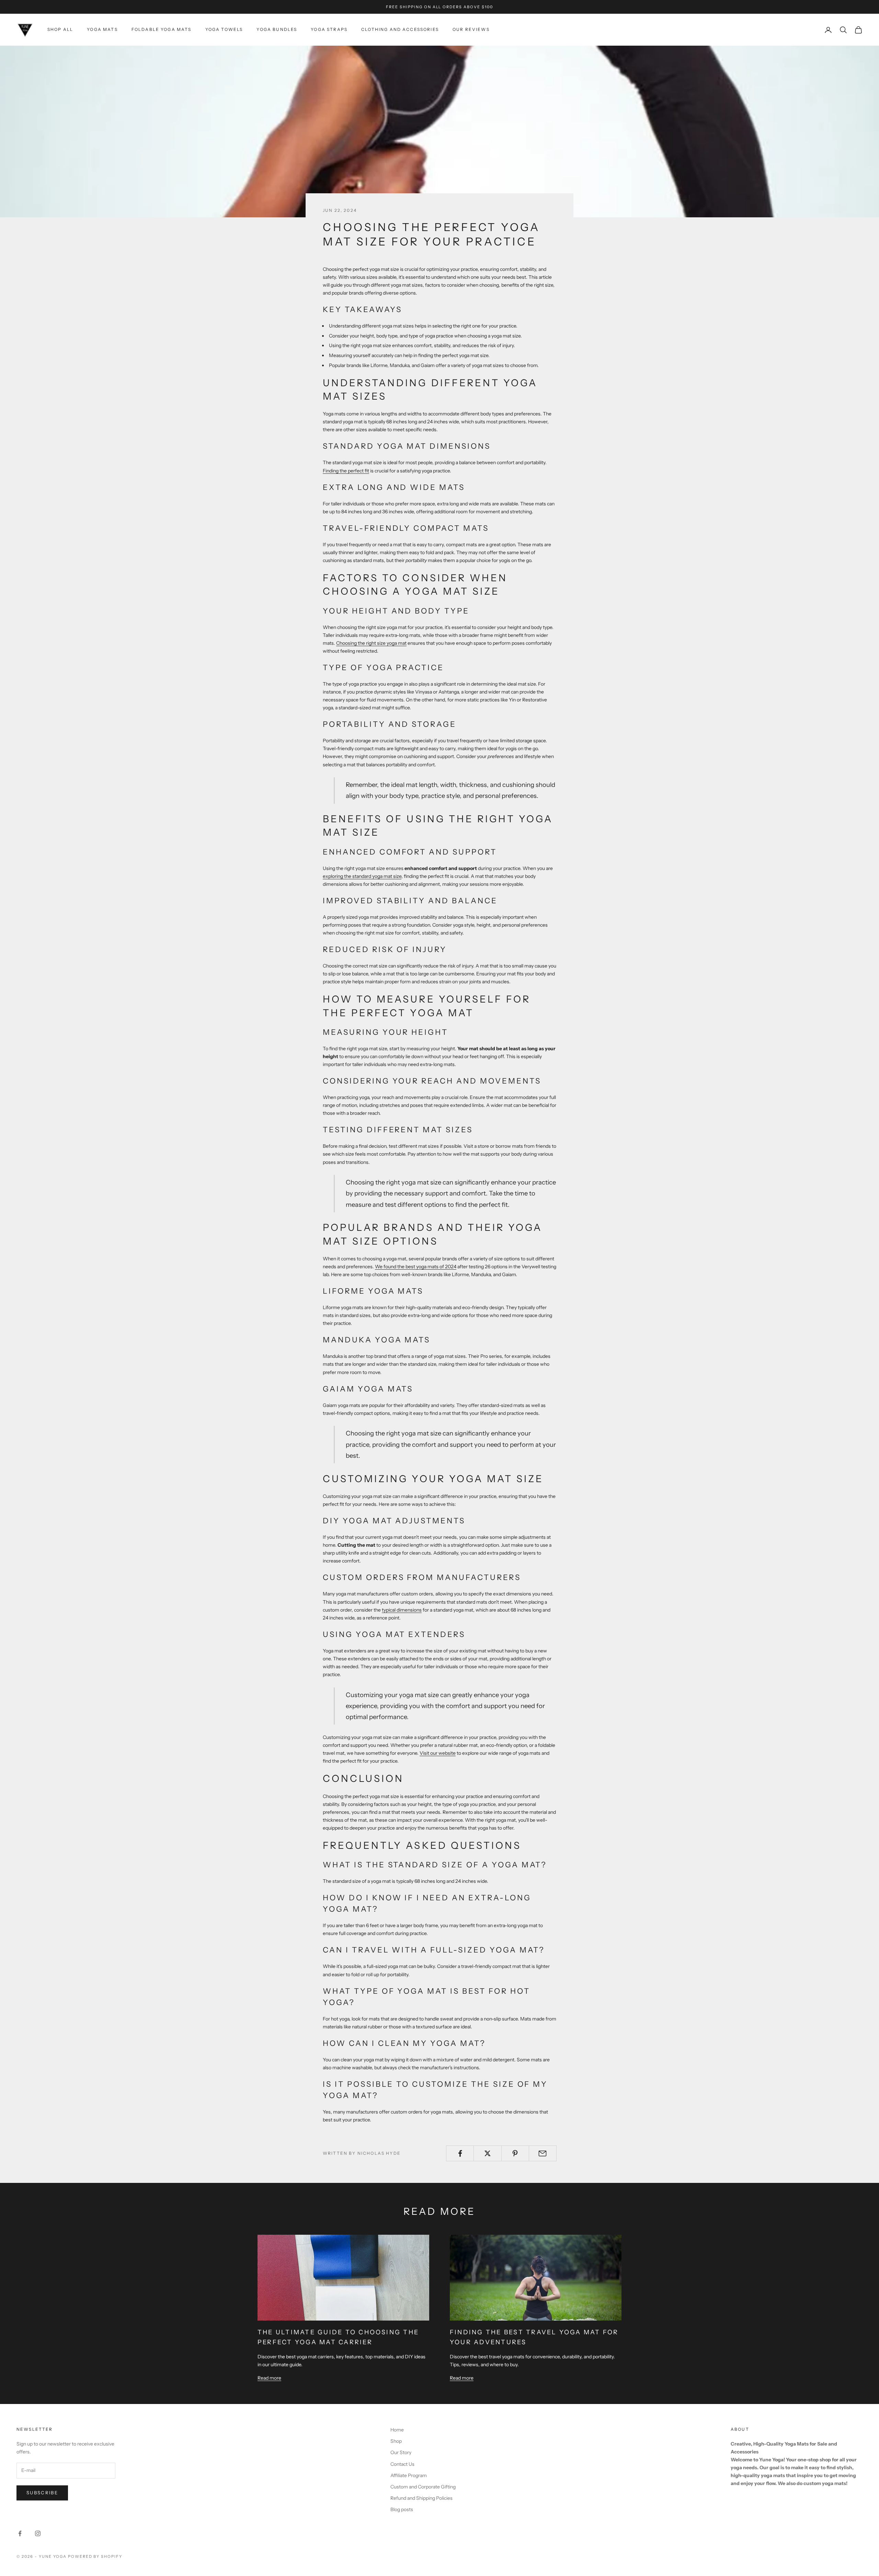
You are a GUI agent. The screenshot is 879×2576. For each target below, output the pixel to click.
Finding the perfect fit (346, 471)
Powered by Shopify (95, 2556)
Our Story (401, 2452)
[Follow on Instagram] (38, 2533)
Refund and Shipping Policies (421, 2498)
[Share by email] (543, 2153)
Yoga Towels (224, 29)
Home (397, 2430)
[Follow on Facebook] (20, 2533)
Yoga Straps (329, 29)
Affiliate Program (409, 2475)
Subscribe (42, 2493)
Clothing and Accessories (400, 29)
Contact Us (402, 2464)
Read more (269, 2378)
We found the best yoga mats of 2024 (416, 1267)
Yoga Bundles (277, 29)
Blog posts (402, 2509)
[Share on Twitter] (487, 2153)
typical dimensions (402, 1610)
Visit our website (438, 1753)
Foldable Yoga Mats (162, 29)
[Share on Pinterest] (515, 2153)
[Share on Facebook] (460, 2153)
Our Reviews (471, 29)
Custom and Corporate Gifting (423, 2487)
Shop (396, 2441)
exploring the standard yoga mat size (362, 876)
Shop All (60, 29)
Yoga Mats (102, 29)
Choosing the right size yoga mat (371, 643)
